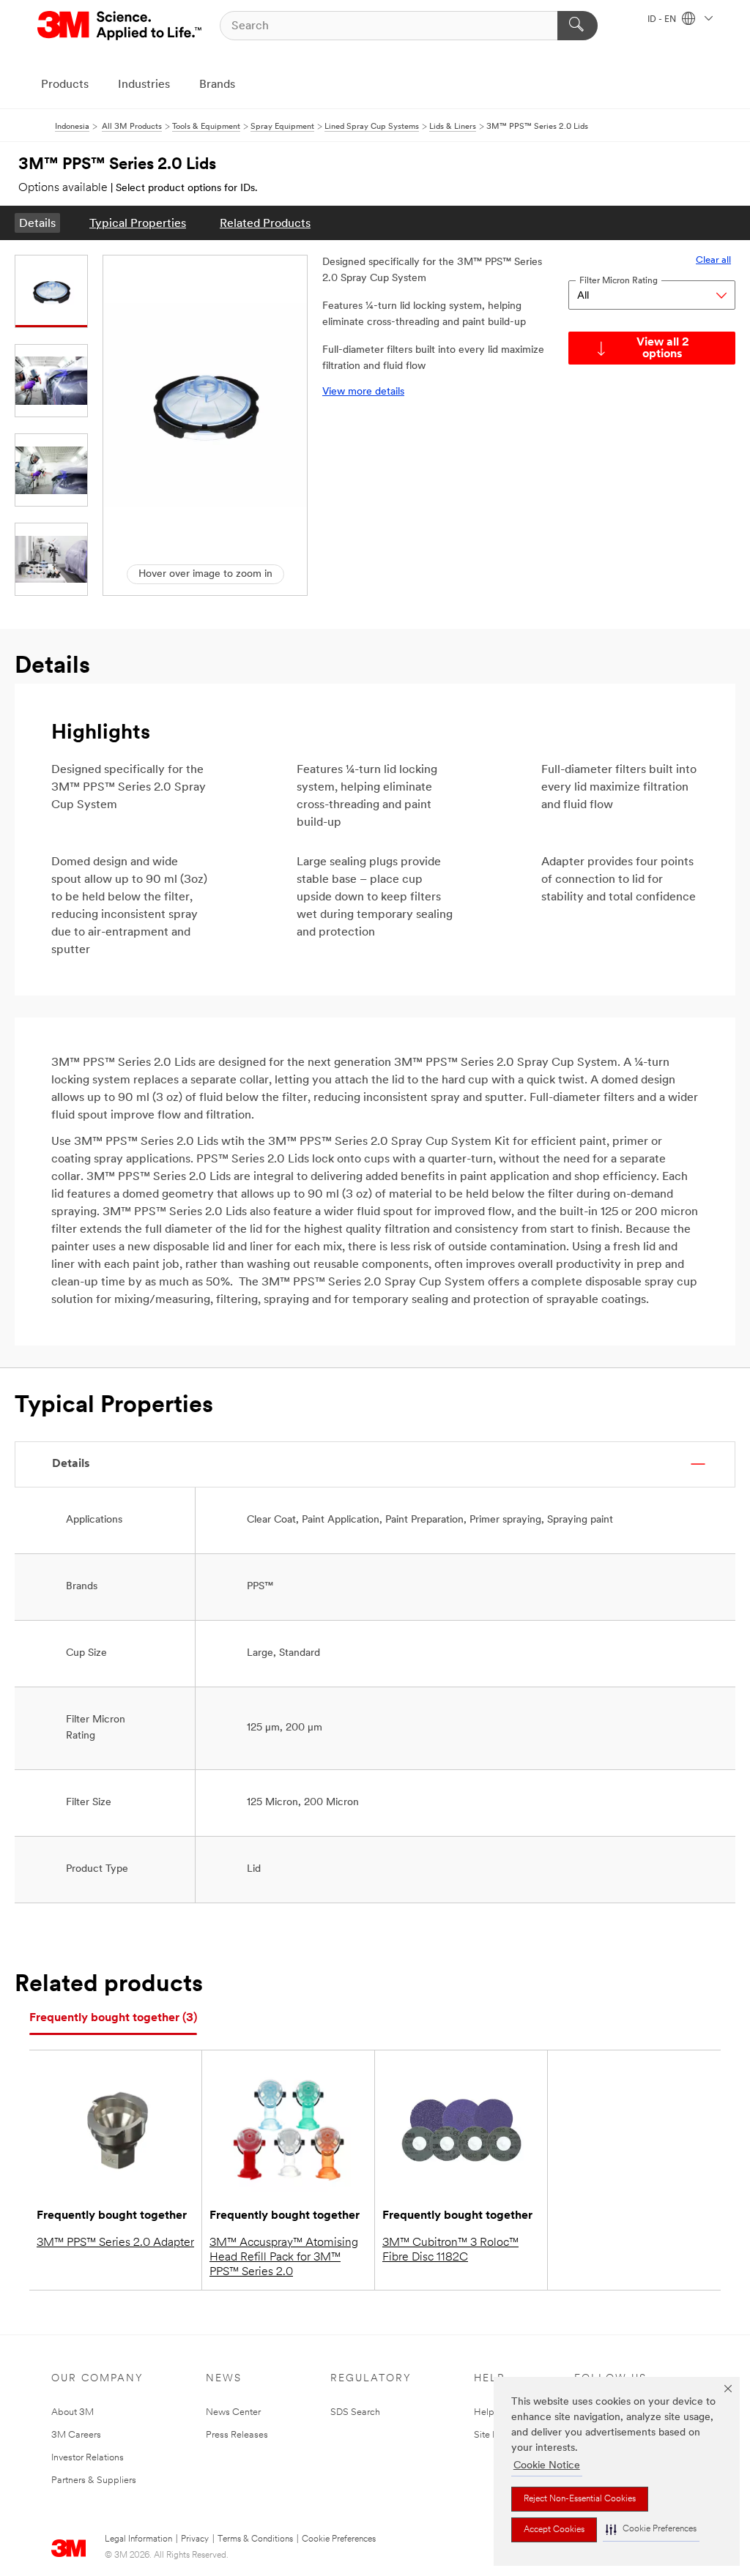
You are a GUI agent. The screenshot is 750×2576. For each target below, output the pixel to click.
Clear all (713, 260)
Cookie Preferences (339, 2539)
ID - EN (663, 20)
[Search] (578, 26)
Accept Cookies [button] (554, 2530)
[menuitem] (37, 223)
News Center (233, 2412)
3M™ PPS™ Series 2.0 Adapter (115, 2243)
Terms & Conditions (255, 2539)
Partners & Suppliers (94, 2480)
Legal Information (138, 2539)
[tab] (113, 2019)
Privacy (195, 2539)
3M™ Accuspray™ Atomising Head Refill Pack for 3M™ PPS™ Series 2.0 (284, 2258)
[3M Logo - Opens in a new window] (120, 26)
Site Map (493, 2435)
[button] (651, 2530)
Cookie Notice (547, 2466)
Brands (217, 85)
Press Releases (237, 2435)
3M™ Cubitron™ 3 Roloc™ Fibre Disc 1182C (450, 2250)
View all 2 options (663, 348)
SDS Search (355, 2412)
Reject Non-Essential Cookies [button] (580, 2499)
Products (65, 85)
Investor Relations (88, 2458)
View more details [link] (363, 392)
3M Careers (76, 2435)
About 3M (73, 2412)
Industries (144, 85)
